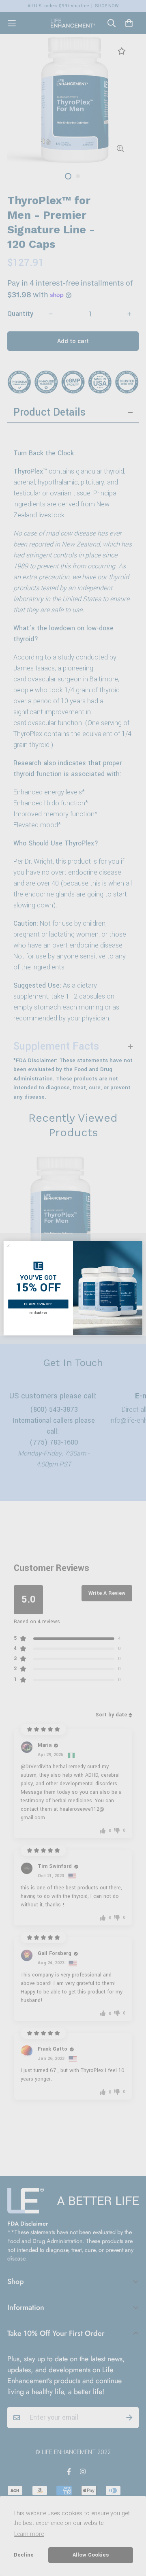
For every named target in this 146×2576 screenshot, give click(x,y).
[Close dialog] (8, 1245)
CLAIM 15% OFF (38, 1304)
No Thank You (38, 1313)
